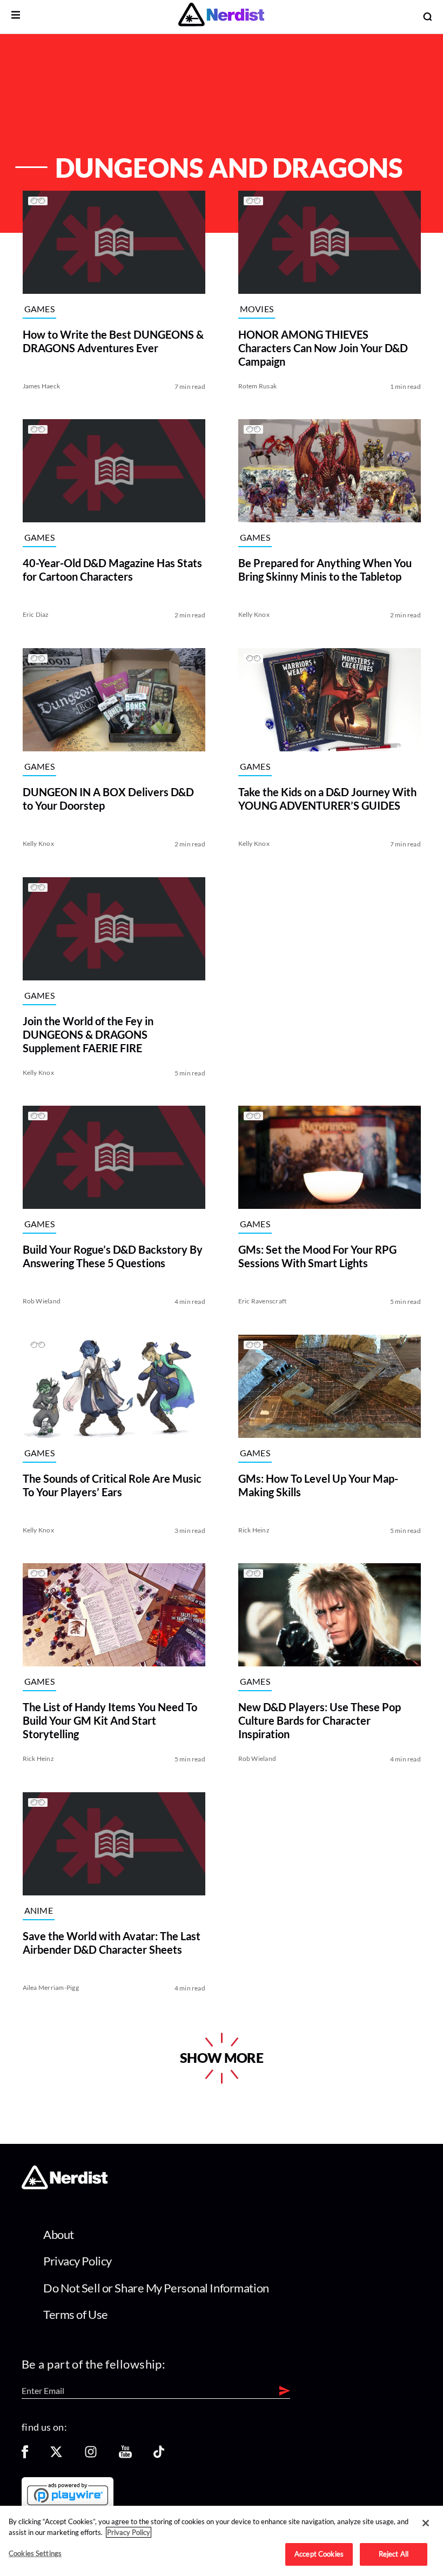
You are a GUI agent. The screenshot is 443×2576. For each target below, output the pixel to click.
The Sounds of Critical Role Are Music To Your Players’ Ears (112, 1485)
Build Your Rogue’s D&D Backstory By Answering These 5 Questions (112, 1256)
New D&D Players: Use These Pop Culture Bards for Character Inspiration (320, 1720)
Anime (38, 1910)
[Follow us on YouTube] (125, 2455)
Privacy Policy (78, 2261)
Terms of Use (76, 2314)
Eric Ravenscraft (263, 1301)
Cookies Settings (35, 2553)
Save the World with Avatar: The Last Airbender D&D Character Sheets (111, 1942)
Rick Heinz (254, 1529)
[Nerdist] (221, 16)
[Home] (65, 2186)
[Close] (426, 2523)
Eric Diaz (35, 614)
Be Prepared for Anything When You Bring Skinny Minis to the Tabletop (325, 570)
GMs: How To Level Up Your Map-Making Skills (318, 1485)
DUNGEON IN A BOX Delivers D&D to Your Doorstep (108, 799)
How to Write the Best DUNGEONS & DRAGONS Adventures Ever (113, 341)
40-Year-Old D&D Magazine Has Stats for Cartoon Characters (112, 570)
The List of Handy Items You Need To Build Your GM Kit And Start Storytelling (109, 1720)
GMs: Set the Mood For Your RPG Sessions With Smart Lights (317, 1256)
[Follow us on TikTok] (159, 2455)
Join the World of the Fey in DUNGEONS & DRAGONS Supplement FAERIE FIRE (88, 1034)
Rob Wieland (41, 1301)
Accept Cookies (319, 2554)
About (59, 2234)
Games (39, 309)
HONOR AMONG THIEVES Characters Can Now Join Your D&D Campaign (323, 347)
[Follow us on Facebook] (25, 2455)
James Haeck (41, 385)
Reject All (394, 2554)
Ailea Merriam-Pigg (50, 1987)
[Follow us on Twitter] (56, 2455)
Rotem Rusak (258, 385)
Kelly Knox (254, 614)
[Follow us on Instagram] (91, 2455)
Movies (257, 309)
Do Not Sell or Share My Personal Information (156, 2288)
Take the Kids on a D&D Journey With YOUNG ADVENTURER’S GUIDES (327, 799)
